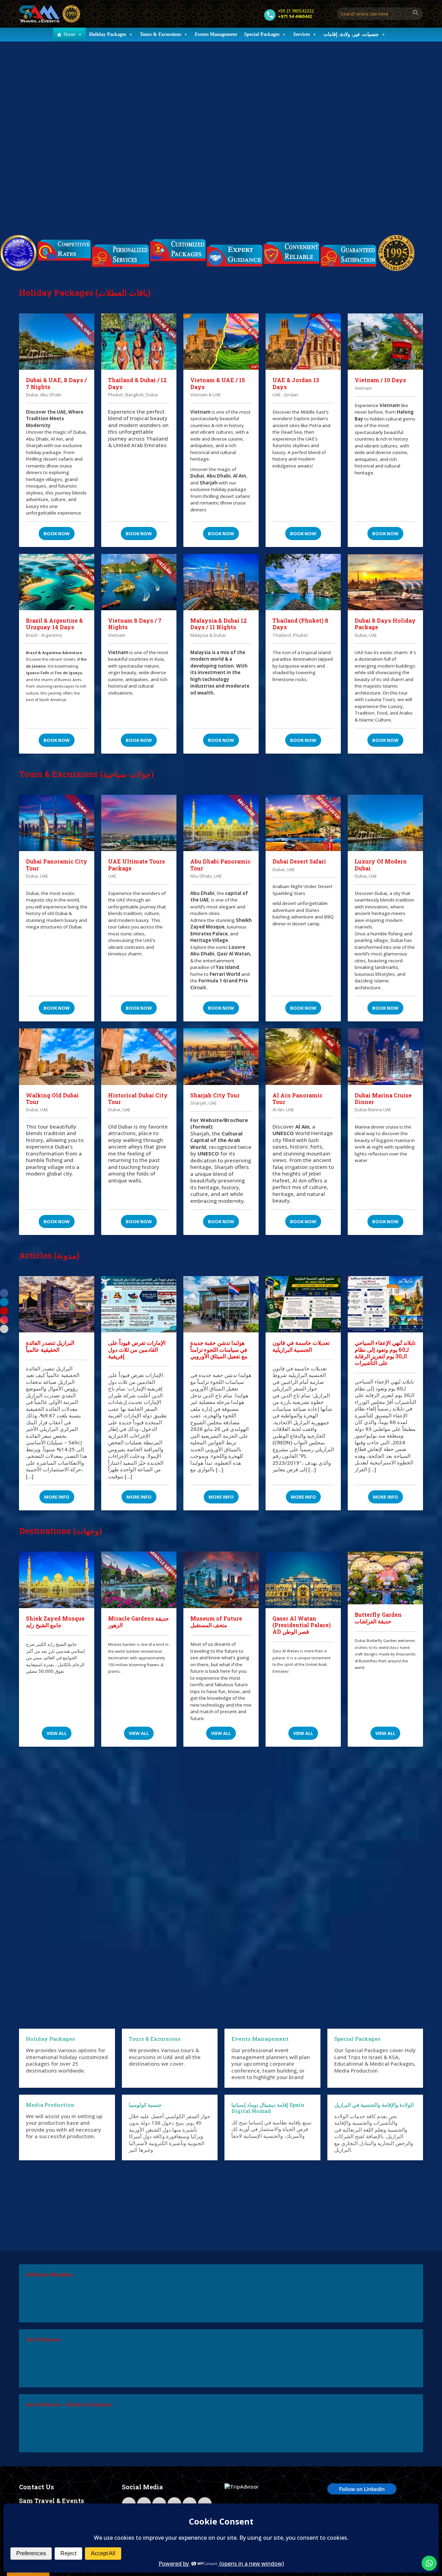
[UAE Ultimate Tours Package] (139, 823)
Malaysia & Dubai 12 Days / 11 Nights (219, 624)
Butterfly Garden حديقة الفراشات (378, 1618)
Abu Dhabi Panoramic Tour (220, 865)
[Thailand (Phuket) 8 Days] (303, 582)
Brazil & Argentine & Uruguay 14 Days (54, 624)
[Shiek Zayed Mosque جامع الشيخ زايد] (57, 1580)
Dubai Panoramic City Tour (57, 865)
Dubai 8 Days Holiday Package (385, 624)
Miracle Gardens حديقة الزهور (138, 1622)
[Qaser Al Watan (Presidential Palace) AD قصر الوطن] (303, 1580)
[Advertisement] (221, 1884)
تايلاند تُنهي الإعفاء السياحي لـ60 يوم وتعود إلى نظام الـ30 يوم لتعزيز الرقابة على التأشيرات (385, 1353)
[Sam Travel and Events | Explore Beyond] (50, 14)
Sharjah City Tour (215, 1095)
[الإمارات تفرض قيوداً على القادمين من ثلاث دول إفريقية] (139, 1304)
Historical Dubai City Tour (138, 1098)
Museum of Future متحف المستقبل (216, 1622)
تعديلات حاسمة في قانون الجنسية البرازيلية (301, 1346)
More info (57, 1497)
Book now (57, 534)
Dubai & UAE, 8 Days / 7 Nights (56, 383)
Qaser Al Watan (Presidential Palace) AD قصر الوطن (302, 1625)
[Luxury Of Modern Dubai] (385, 823)
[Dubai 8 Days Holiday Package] (385, 582)
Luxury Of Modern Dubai (381, 865)
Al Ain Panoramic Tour (297, 1098)
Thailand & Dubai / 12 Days (137, 383)
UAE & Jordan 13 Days (296, 383)
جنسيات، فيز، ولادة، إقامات (351, 34)
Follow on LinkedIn (362, 2489)
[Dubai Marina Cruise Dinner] (385, 1057)
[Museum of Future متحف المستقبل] (221, 1580)
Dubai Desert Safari (299, 861)
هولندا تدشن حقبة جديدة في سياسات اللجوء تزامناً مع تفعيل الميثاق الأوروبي (219, 1349)
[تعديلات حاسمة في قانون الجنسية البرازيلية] (303, 1304)
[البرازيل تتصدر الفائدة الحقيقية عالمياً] (57, 1304)
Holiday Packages (108, 34)
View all (57, 1733)
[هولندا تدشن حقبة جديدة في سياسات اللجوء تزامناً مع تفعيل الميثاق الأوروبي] (221, 1304)
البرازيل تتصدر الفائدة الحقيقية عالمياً (50, 1346)
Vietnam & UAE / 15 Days (218, 383)
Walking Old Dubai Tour (52, 1098)
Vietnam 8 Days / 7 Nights (135, 624)
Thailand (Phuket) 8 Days (300, 624)
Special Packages (262, 34)
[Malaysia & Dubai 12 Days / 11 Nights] (221, 582)
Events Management (216, 34)
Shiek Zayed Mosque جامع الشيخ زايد (55, 1622)
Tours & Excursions (160, 34)
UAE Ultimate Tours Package (137, 865)
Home (69, 34)
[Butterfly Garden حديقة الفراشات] (385, 1578)
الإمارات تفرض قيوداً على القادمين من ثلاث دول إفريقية (137, 1349)
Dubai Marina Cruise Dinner (383, 1098)
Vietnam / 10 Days (380, 380)
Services (301, 34)
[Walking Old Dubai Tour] (57, 1057)
